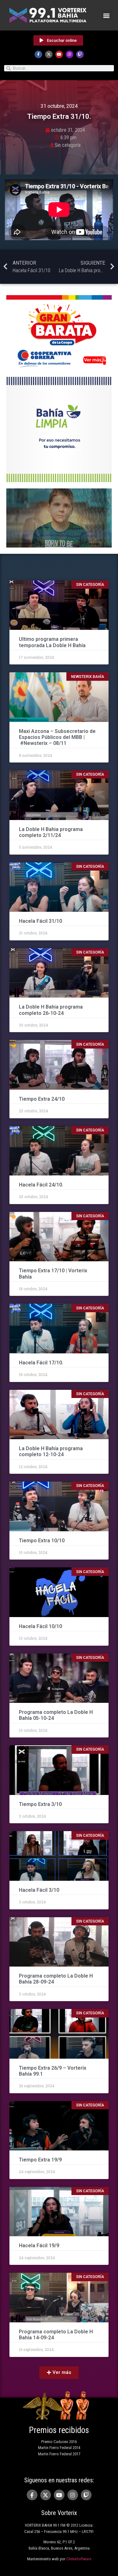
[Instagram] (70, 54)
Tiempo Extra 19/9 (41, 2160)
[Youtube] (59, 54)
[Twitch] (80, 54)
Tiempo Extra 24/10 (42, 1099)
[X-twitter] (49, 54)
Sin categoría (68, 145)
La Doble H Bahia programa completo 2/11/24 (51, 832)
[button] (106, 15)
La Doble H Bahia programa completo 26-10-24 (51, 1010)
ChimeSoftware (79, 2559)
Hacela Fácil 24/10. (41, 1185)
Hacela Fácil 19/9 (39, 2246)
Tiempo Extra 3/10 (40, 1804)
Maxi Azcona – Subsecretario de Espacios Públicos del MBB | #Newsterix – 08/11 (57, 737)
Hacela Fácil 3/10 (39, 1890)
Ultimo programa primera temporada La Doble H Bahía (52, 642)
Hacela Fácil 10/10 (41, 1626)
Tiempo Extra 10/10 (42, 1541)
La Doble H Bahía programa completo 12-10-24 (51, 1451)
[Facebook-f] (38, 54)
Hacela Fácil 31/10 (41, 921)
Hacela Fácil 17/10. (41, 1363)
